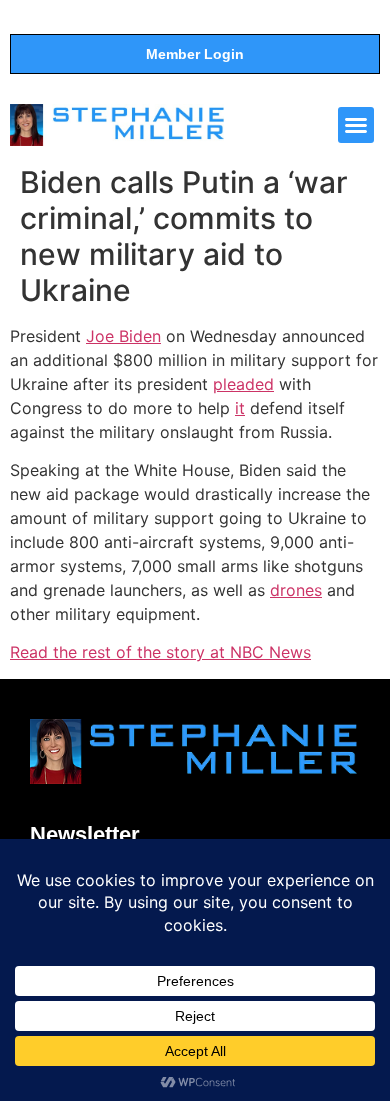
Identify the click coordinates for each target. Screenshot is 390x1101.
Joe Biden (123, 336)
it (240, 408)
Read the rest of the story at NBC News (160, 652)
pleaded (243, 384)
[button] (356, 125)
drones (296, 590)
